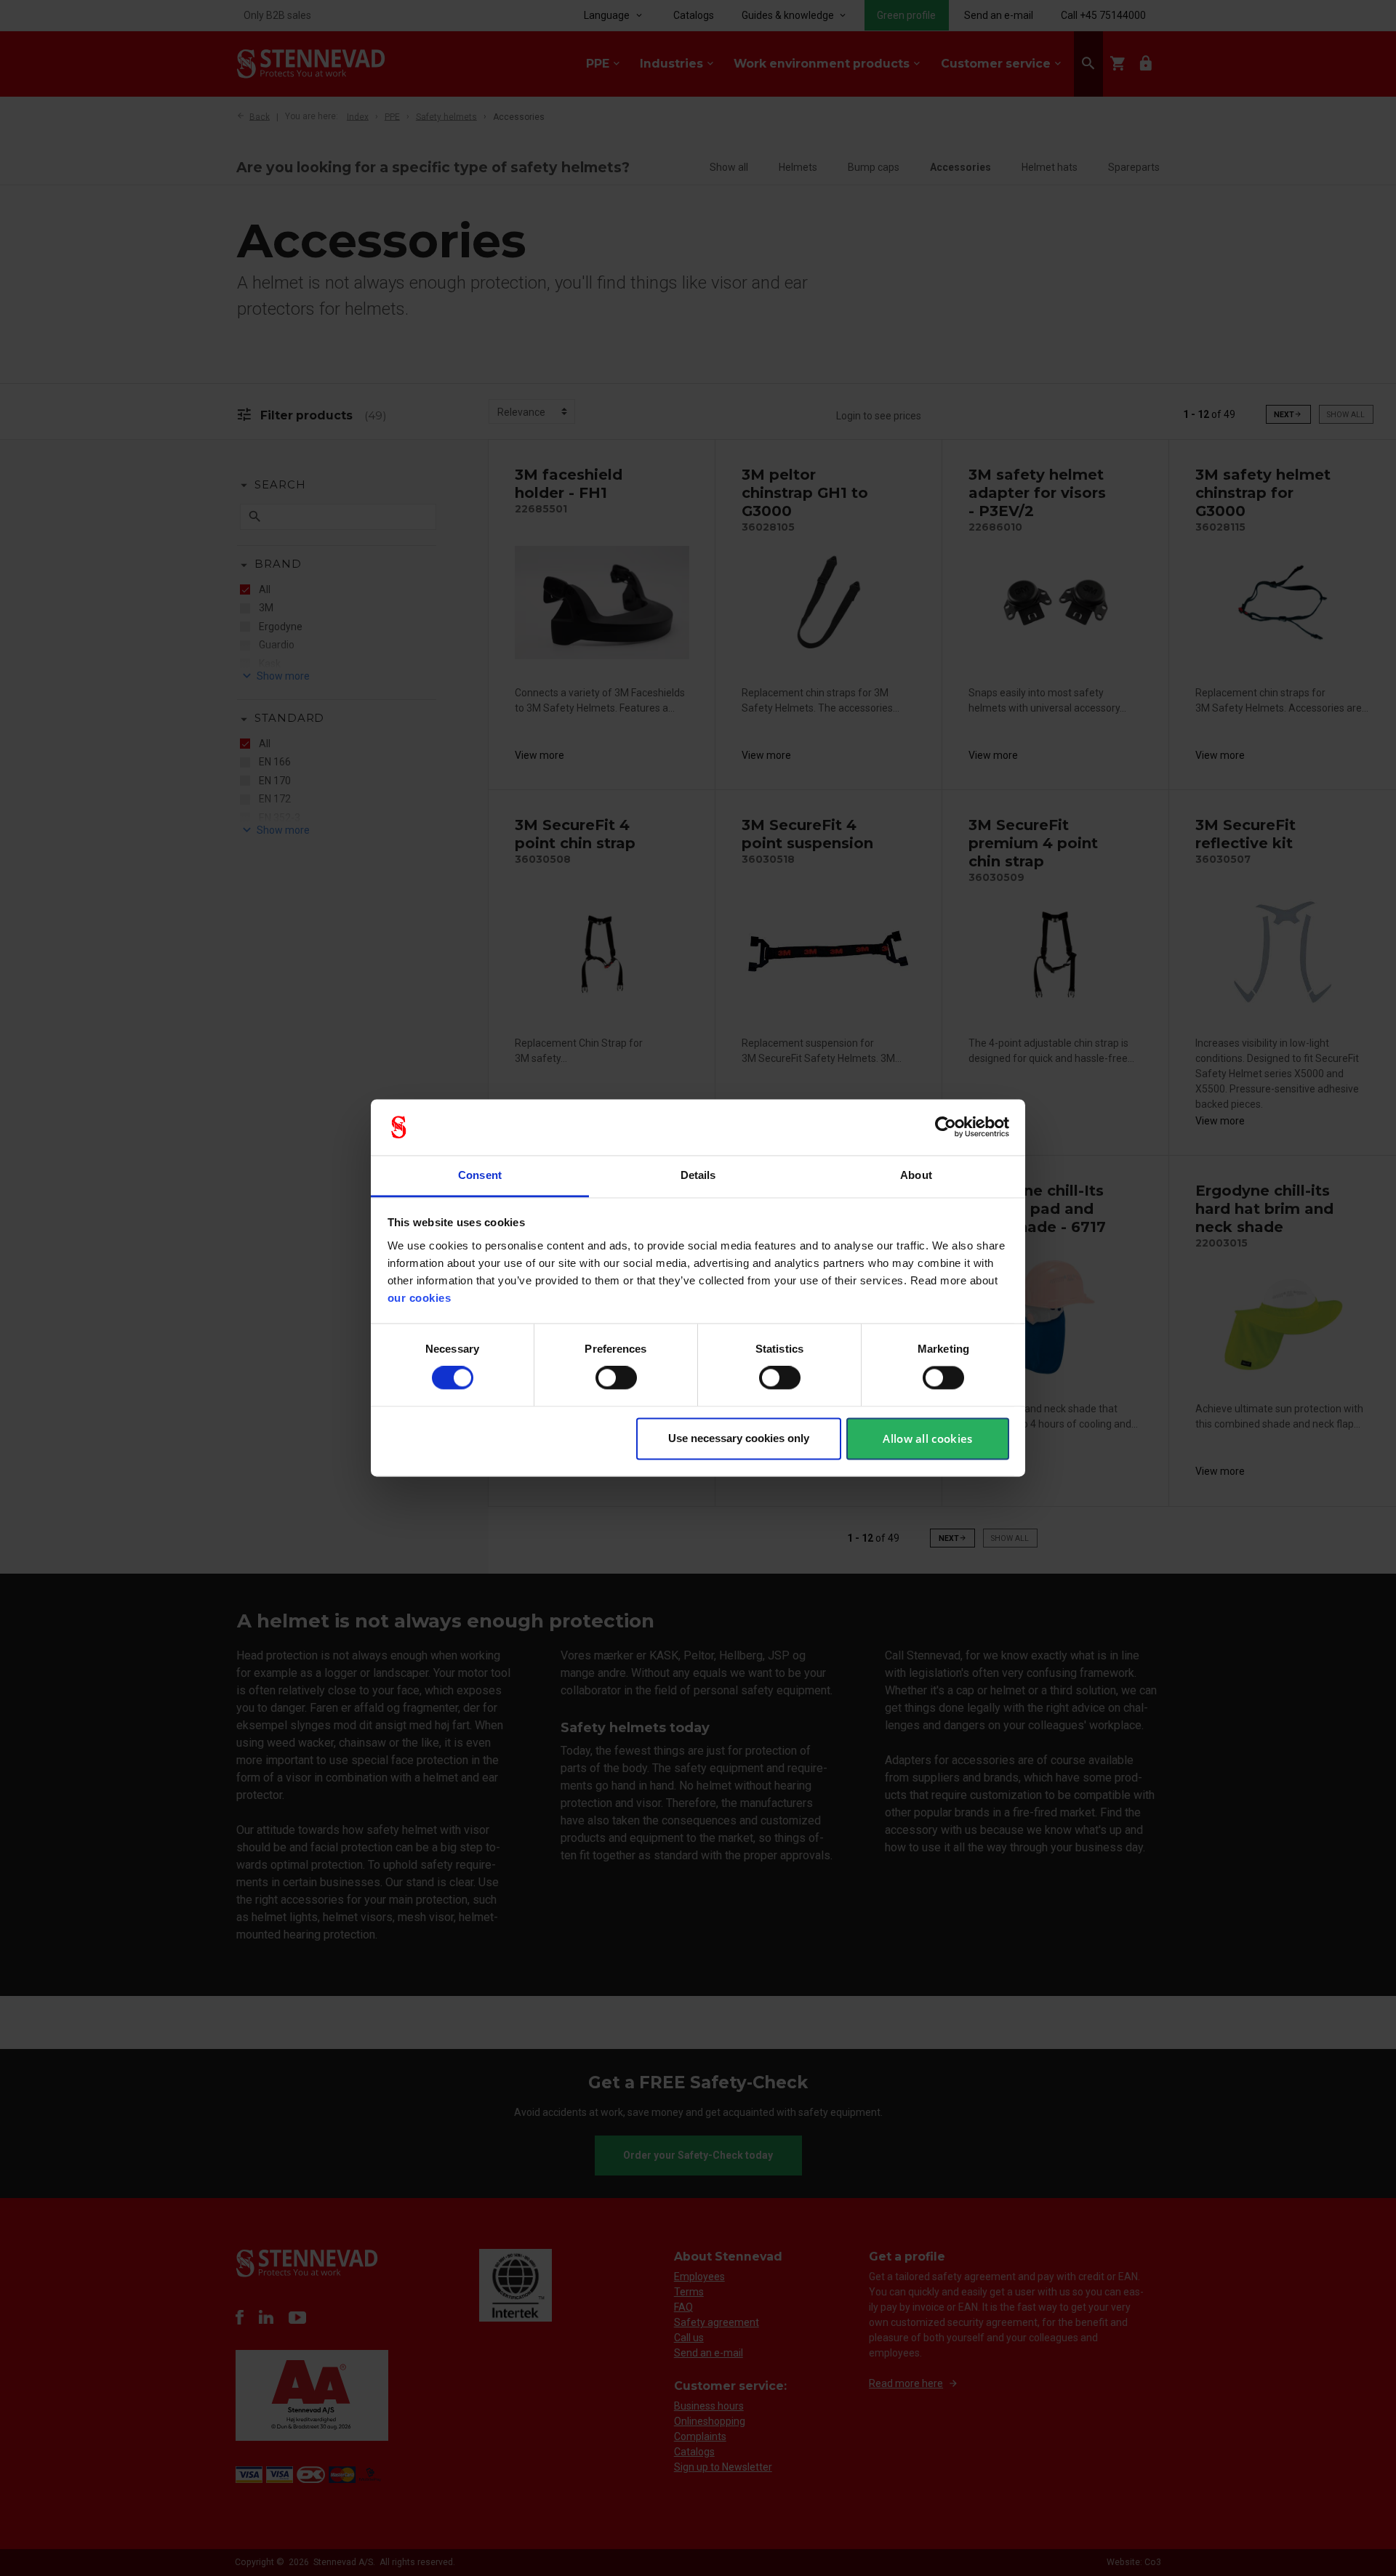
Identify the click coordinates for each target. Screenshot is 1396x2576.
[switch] (616, 1378)
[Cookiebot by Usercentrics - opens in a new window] (946, 1127)
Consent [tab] (480, 1175)
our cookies (420, 1298)
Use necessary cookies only (739, 1438)
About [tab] (916, 1175)
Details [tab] (698, 1175)
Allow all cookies (927, 1438)
